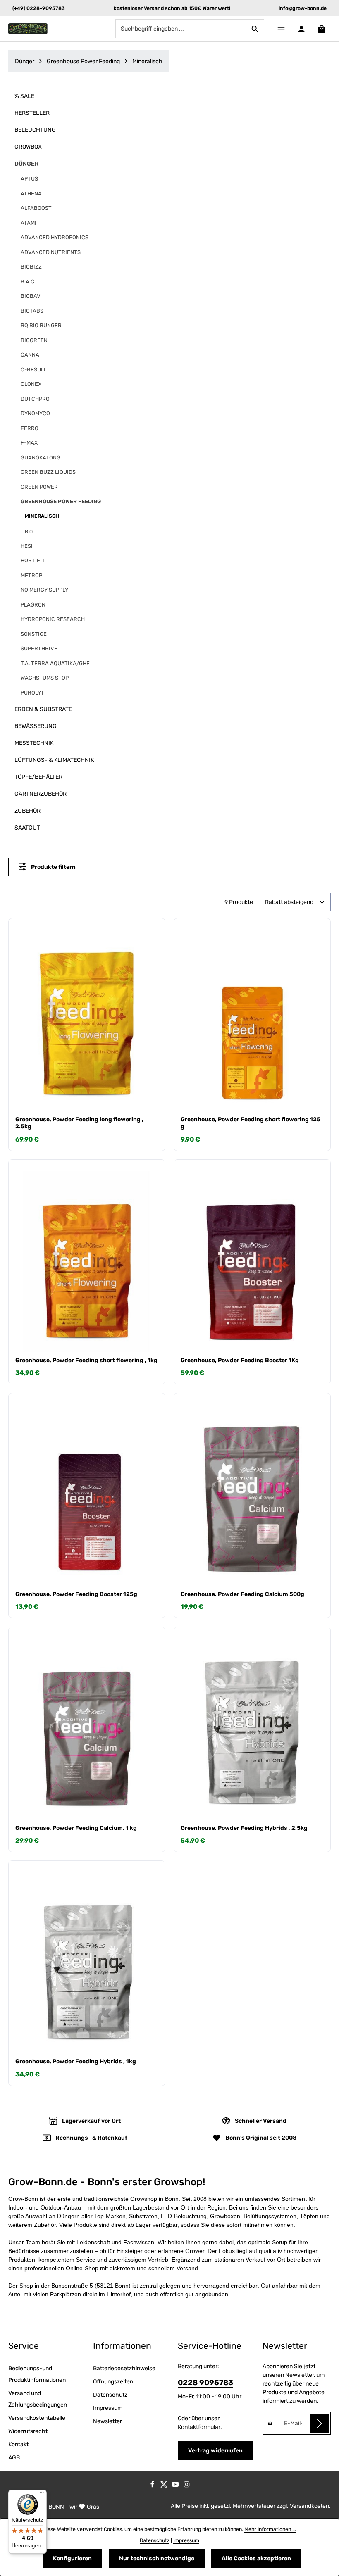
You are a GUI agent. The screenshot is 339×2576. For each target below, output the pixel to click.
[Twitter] (165, 2486)
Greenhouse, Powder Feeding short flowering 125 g (251, 1123)
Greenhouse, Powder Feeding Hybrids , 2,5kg (244, 1828)
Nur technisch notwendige (157, 2558)
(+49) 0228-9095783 (39, 8)
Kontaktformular (199, 2427)
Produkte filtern (53, 867)
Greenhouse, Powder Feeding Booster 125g (76, 1594)
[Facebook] (153, 2486)
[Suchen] (255, 29)
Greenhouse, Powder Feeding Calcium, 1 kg (76, 1828)
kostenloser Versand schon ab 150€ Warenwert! (172, 8)
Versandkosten (309, 2506)
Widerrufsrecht (28, 2431)
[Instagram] (187, 2486)
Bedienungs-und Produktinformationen (37, 2374)
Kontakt (18, 2444)
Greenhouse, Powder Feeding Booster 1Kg (240, 1360)
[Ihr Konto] (301, 29)
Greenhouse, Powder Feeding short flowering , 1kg (86, 1360)
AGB (14, 2458)
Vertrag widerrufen (215, 2451)
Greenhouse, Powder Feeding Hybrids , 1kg (76, 2061)
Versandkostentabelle (37, 2418)
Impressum (108, 2408)
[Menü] (281, 29)
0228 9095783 (205, 2383)
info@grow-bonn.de (303, 8)
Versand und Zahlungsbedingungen (38, 2399)
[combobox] (181, 29)
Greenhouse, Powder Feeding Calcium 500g (242, 1594)
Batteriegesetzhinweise (124, 2368)
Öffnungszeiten (113, 2382)
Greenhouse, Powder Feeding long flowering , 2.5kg (79, 1123)
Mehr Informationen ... (270, 2529)
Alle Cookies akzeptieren (256, 2558)
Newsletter (107, 2421)
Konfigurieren (72, 2558)
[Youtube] (176, 2486)
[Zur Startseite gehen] (28, 29)
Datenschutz (110, 2395)
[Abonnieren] (319, 2423)
